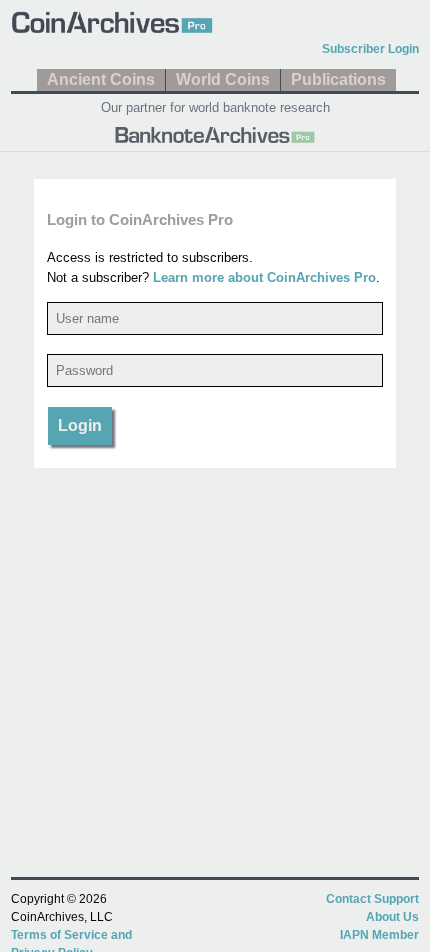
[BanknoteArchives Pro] (215, 133)
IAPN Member (379, 935)
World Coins (223, 79)
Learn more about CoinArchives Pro (264, 277)
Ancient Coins (101, 79)
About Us (392, 917)
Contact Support (372, 899)
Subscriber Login (370, 49)
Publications (338, 79)
